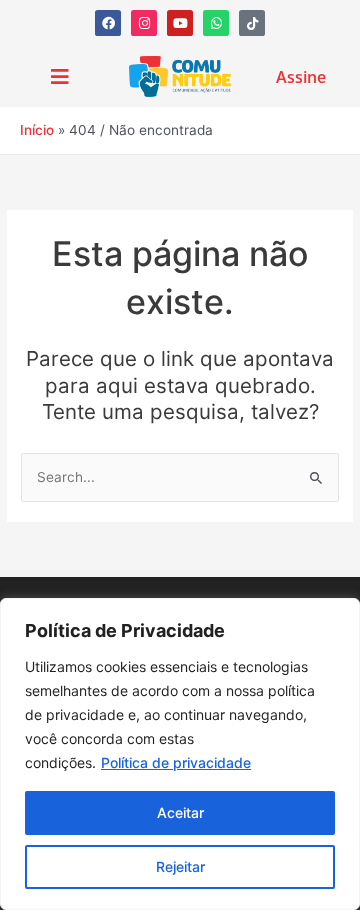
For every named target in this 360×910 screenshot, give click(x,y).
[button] (59, 77)
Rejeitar (180, 866)
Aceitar (180, 812)
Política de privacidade (176, 762)
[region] (180, 754)
